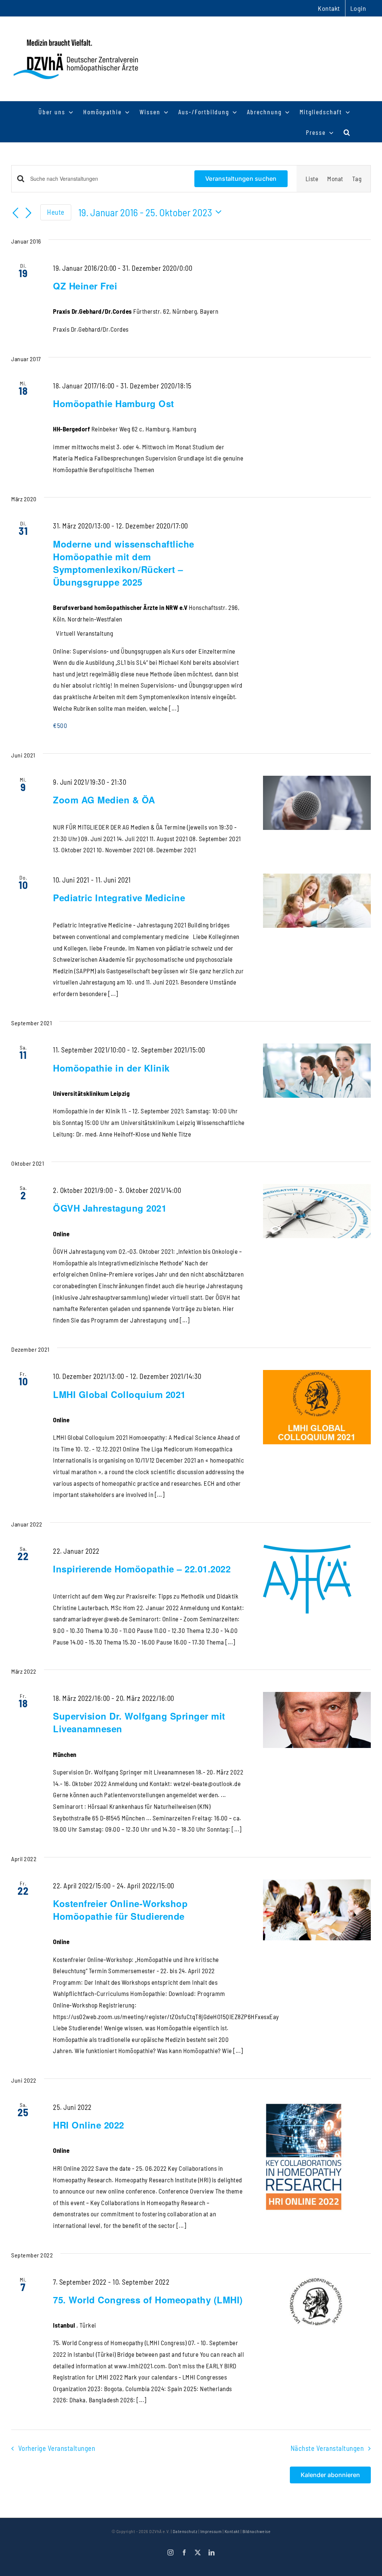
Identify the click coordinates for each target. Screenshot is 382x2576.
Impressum (211, 2531)
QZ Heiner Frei (85, 286)
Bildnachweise (257, 2531)
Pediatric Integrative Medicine (119, 898)
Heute (56, 212)
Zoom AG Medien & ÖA (104, 800)
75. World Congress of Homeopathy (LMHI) (148, 2300)
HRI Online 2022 (89, 2125)
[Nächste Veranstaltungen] (29, 213)
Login (358, 8)
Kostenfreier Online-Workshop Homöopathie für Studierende (120, 1910)
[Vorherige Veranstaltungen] (16, 213)
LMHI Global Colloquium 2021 (119, 1394)
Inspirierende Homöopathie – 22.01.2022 (142, 1569)
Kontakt (232, 2531)
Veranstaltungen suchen (241, 179)
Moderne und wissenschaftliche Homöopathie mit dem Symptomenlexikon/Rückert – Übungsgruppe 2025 (124, 563)
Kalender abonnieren (330, 2475)
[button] (347, 132)
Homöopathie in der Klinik (111, 1068)
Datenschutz (185, 2531)
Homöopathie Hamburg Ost (114, 403)
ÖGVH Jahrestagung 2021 (110, 1208)
